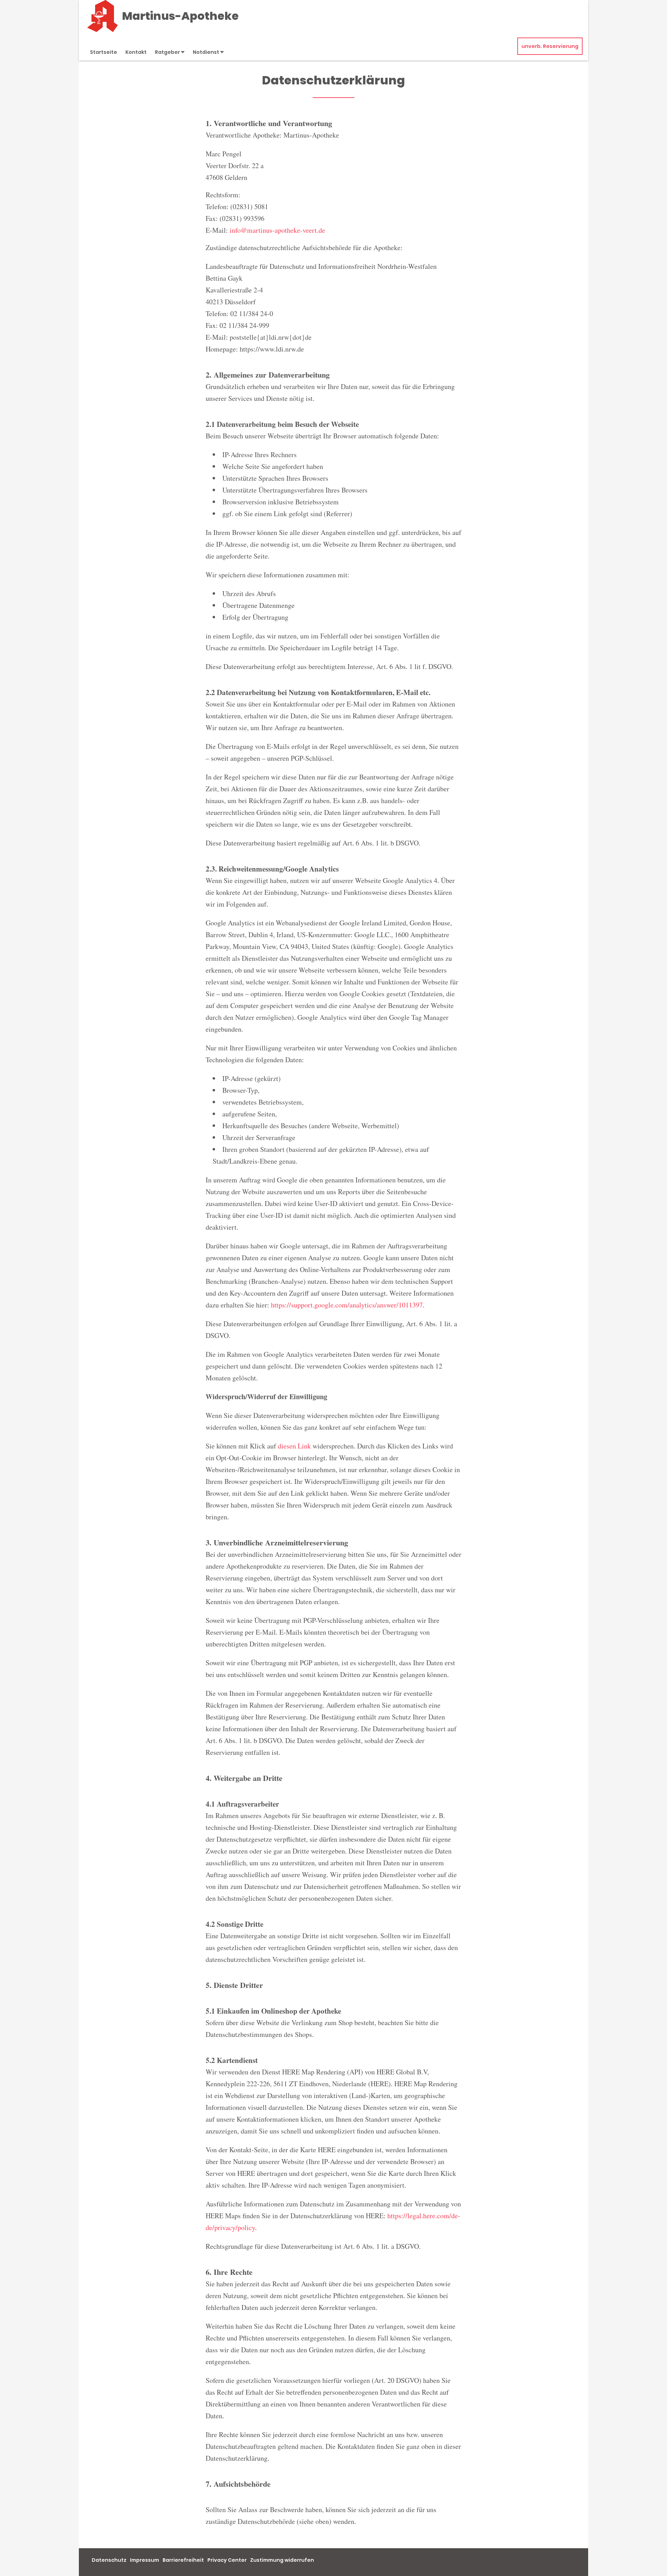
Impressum (145, 2560)
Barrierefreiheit (183, 2560)
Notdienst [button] (207, 52)
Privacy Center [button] (227, 2560)
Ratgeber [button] (168, 52)
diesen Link (294, 1446)
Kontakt (136, 52)
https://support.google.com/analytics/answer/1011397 (347, 1305)
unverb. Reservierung (550, 46)
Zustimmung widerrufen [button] (282, 2560)
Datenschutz (109, 2560)
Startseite (104, 52)
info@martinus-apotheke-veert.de (277, 230)
